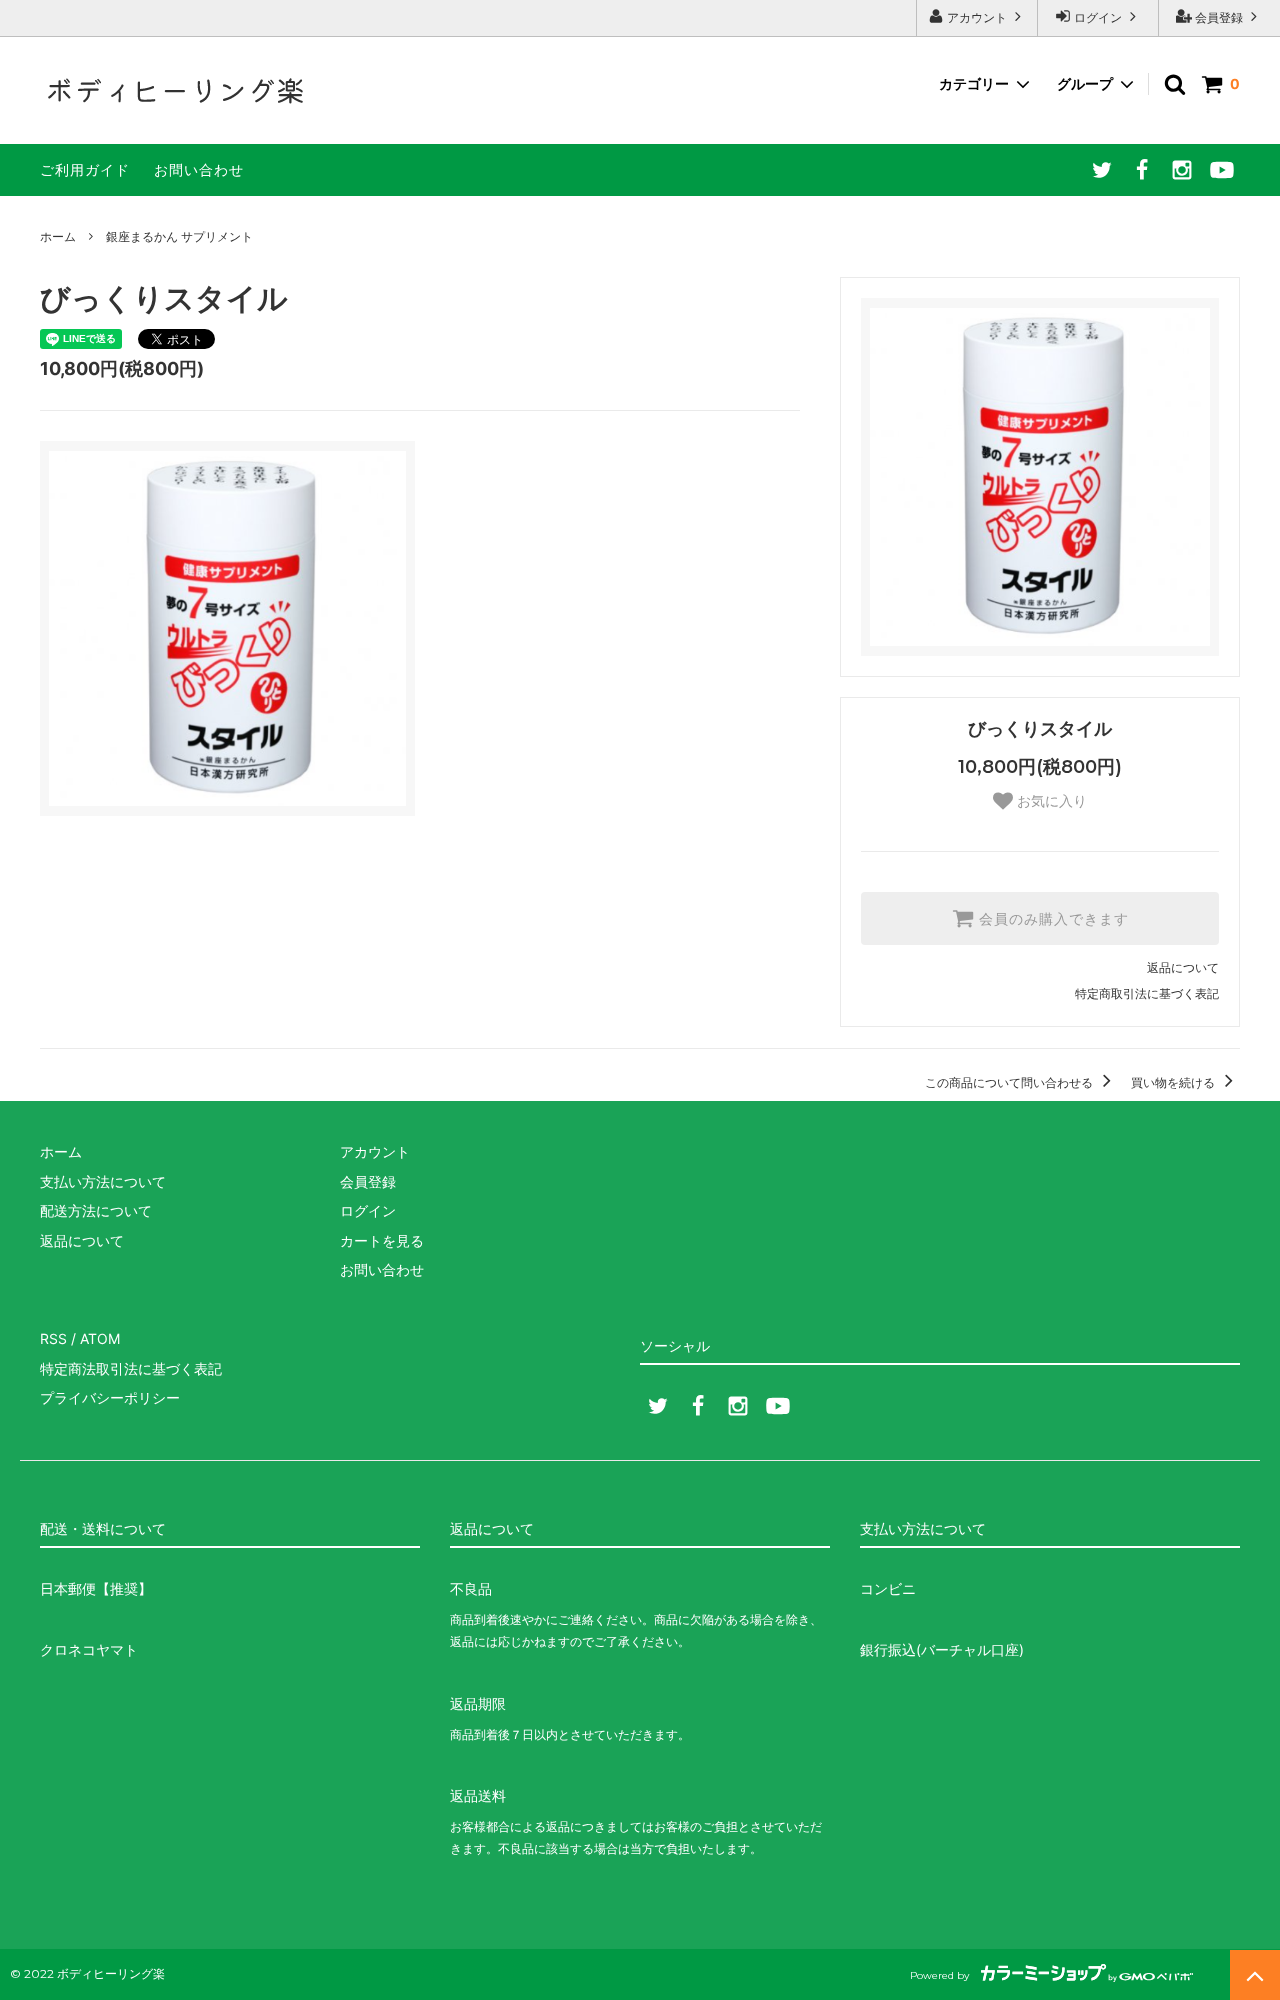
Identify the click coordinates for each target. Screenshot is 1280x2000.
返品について (1183, 967)
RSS (53, 1338)
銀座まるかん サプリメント (179, 236)
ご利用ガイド (85, 169)
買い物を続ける (1174, 1082)
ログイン (1098, 17)
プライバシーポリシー (110, 1397)
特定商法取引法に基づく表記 (131, 1368)
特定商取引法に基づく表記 (1147, 993)
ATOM (100, 1338)
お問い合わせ (199, 169)
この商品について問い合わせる (1010, 1082)
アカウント (977, 17)
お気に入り (1050, 801)
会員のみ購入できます (1051, 919)
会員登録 (1219, 17)
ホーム (58, 236)
